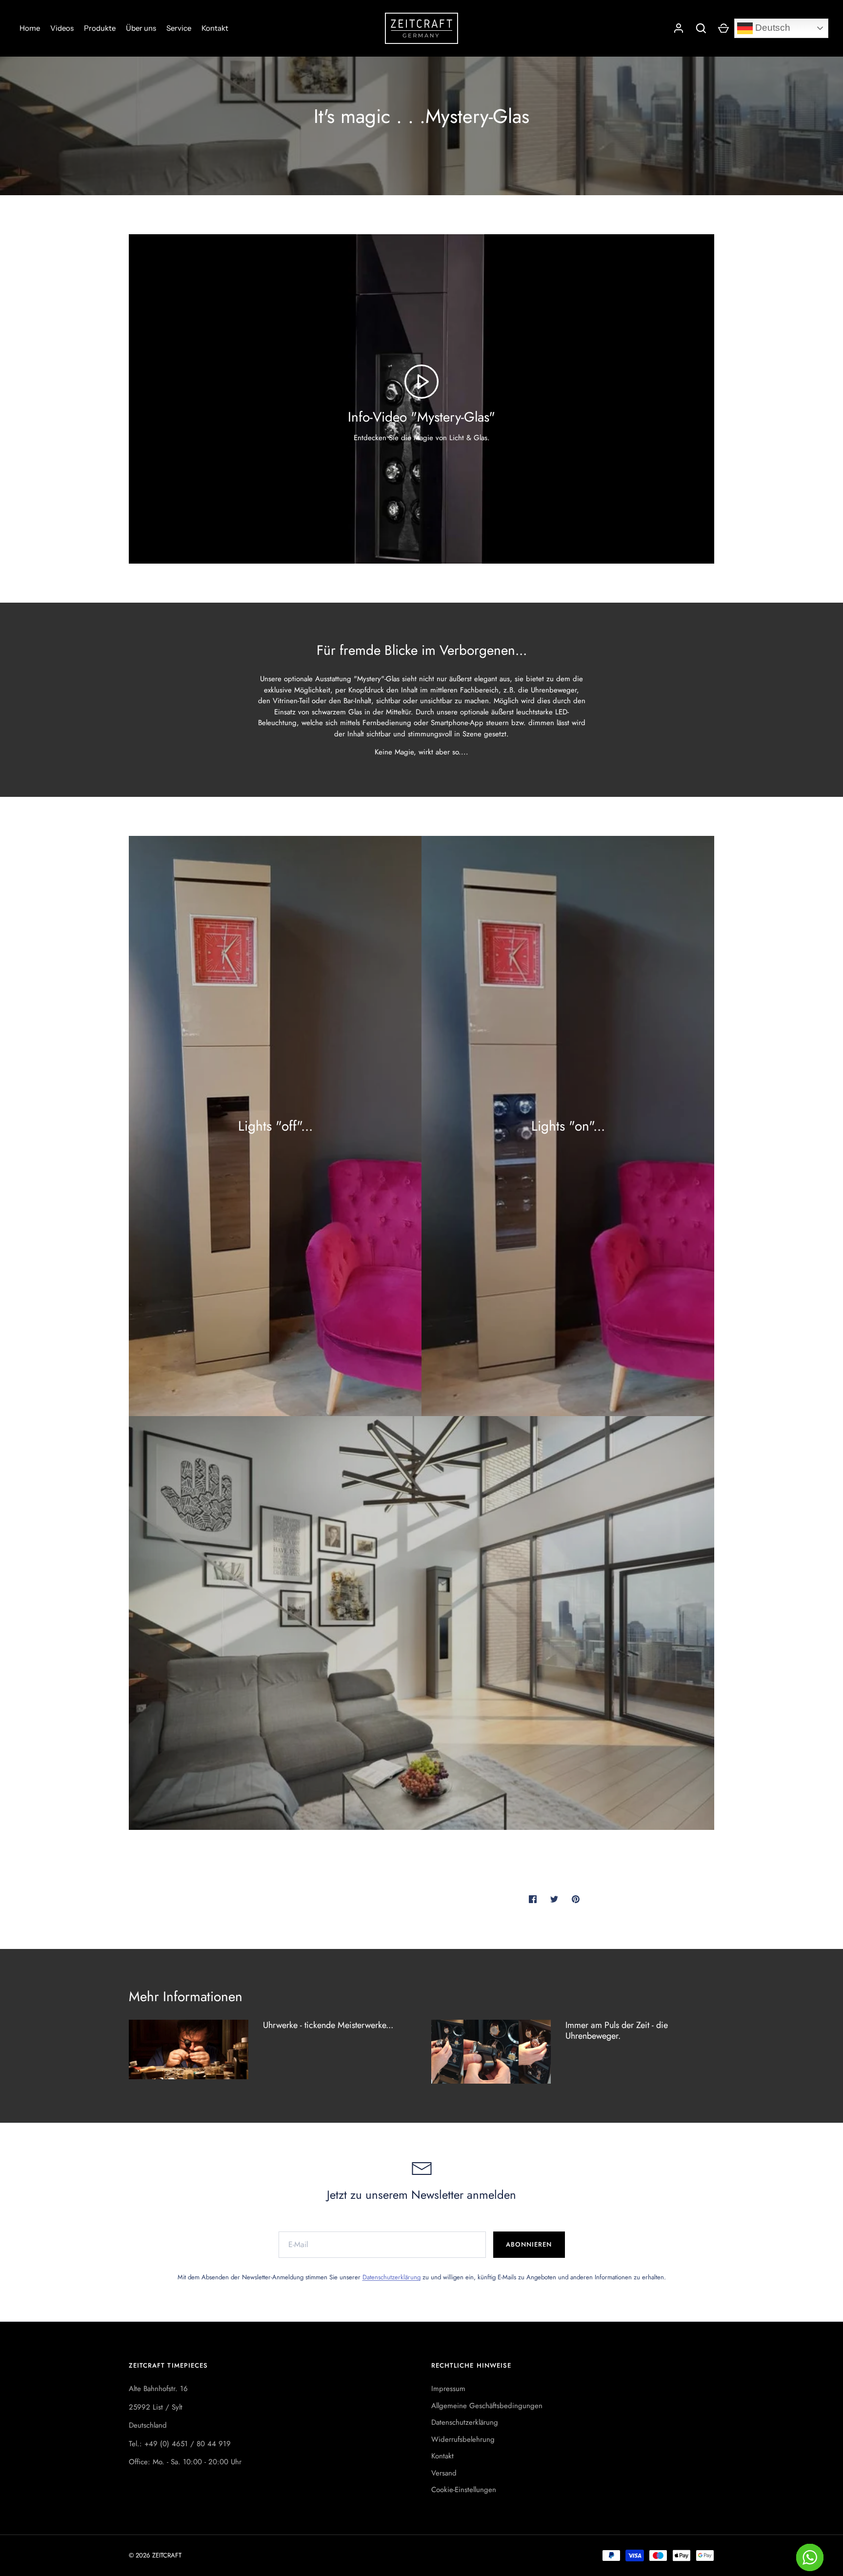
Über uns (141, 28)
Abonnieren (529, 2244)
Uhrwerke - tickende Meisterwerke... (328, 2025)
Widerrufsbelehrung (463, 2439)
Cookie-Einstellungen (464, 2490)
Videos (62, 28)
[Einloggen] (679, 28)
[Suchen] (701, 28)
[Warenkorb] (723, 28)
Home (30, 28)
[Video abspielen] (421, 382)
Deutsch (772, 28)
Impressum (448, 2389)
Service (179, 28)
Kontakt (215, 28)
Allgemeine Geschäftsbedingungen (487, 2406)
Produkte (100, 28)
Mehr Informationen (186, 1997)
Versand (444, 2473)
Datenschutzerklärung (391, 2277)
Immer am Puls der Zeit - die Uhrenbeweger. (617, 2031)
